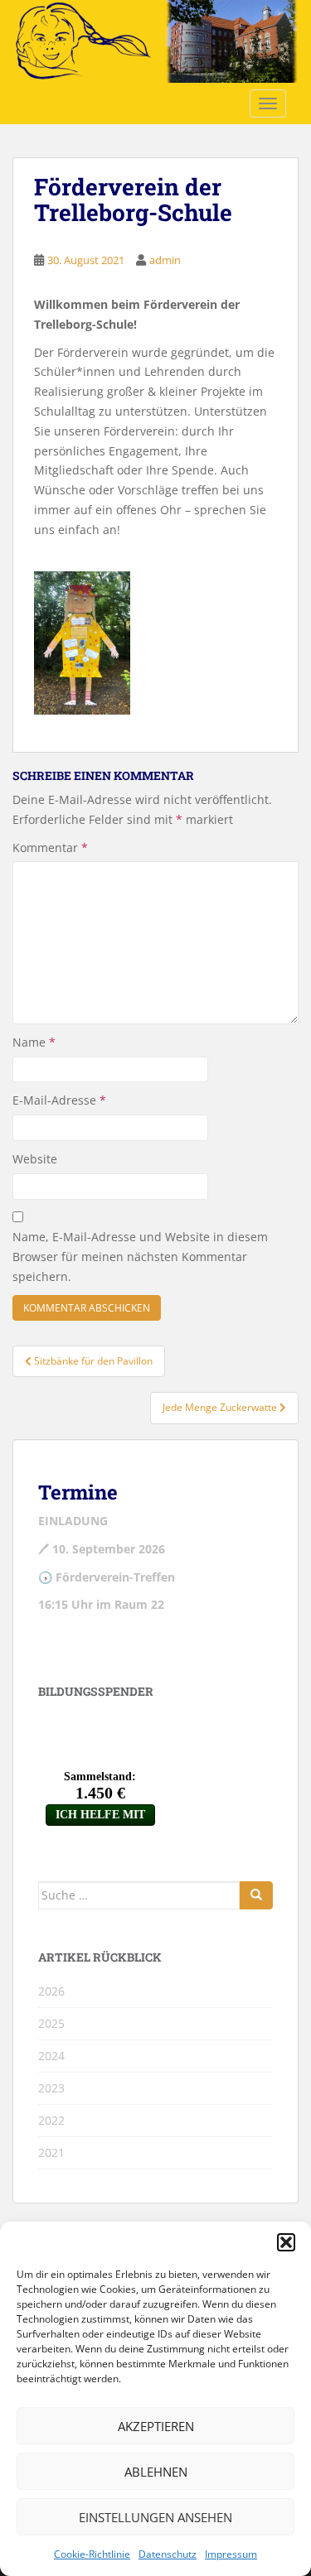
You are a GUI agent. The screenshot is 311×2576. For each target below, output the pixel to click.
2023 (51, 2088)
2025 (51, 2023)
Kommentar (50, 847)
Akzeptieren (156, 2426)
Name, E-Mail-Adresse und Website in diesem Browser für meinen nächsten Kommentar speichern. (140, 1257)
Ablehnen (156, 2472)
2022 (51, 2120)
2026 (51, 1991)
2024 (51, 2056)
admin (165, 260)
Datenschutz (168, 2554)
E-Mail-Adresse (59, 1100)
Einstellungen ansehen (155, 2517)
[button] (286, 2242)
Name (34, 1042)
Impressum (231, 2554)
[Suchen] (256, 1895)
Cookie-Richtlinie (92, 2554)
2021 (51, 2152)
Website (35, 1159)
